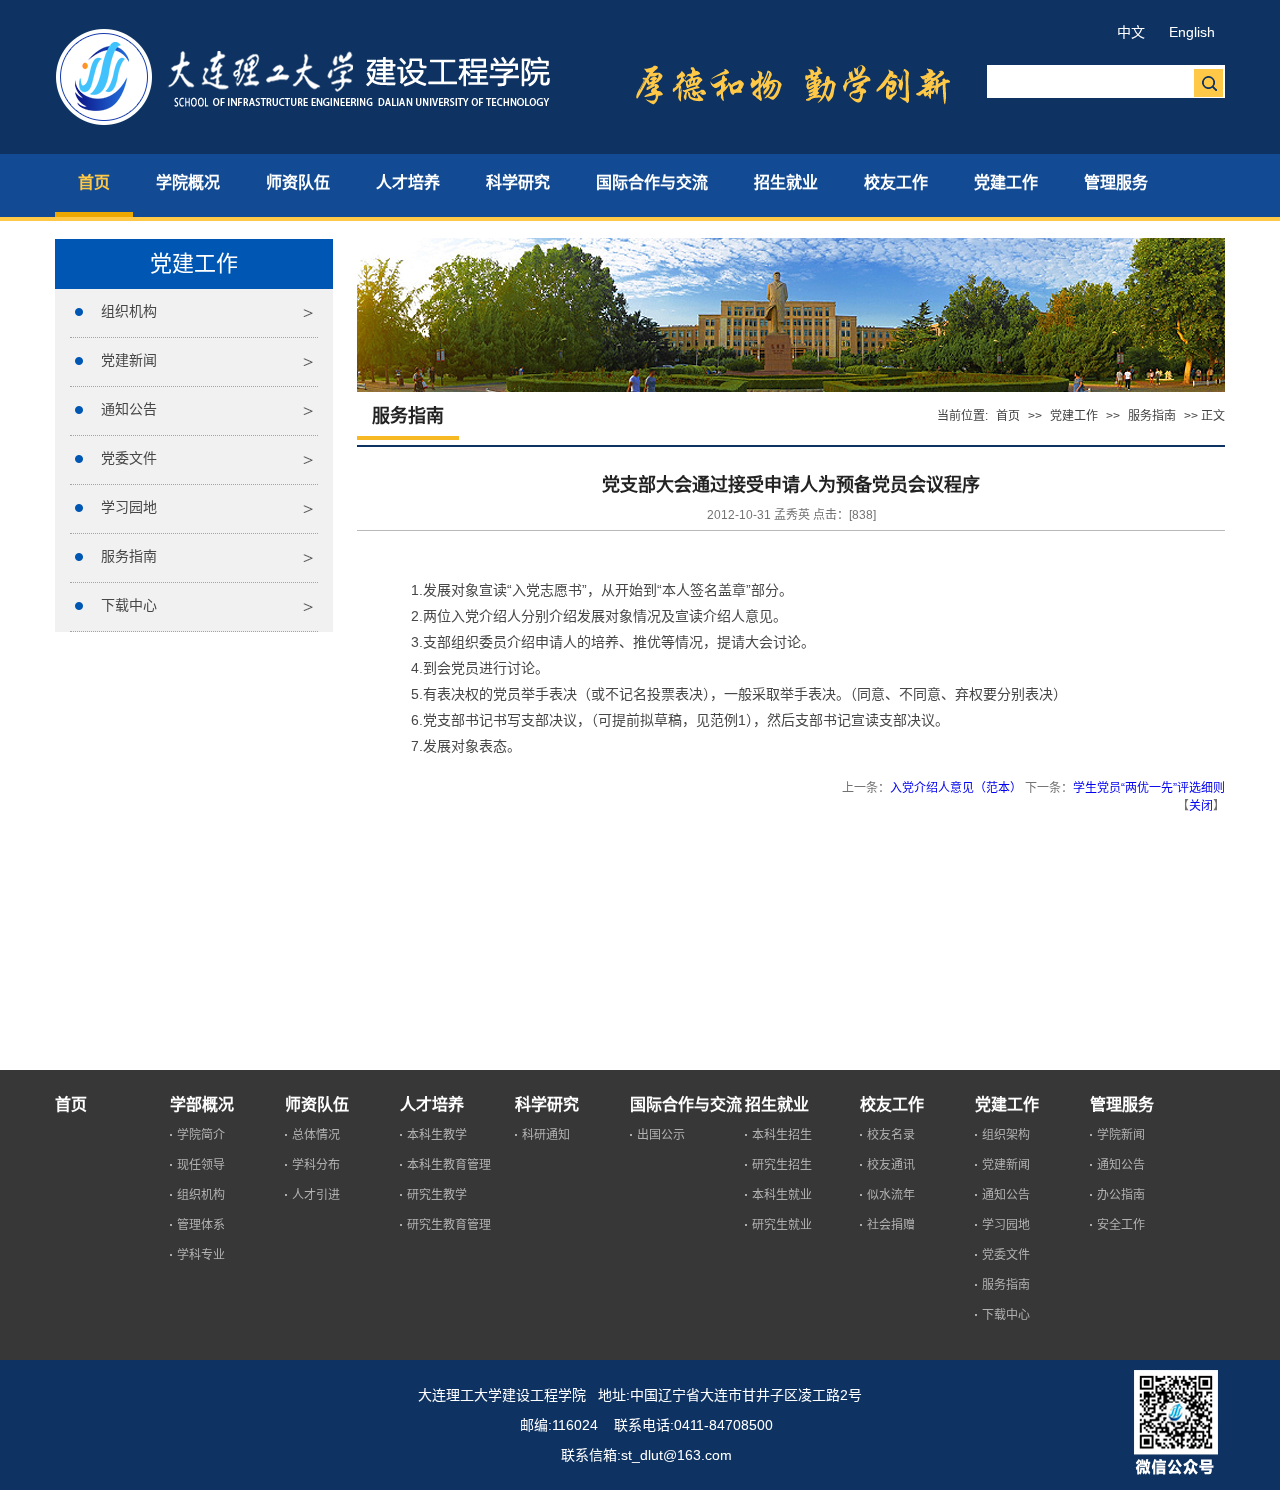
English (1192, 32)
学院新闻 (1121, 1135)
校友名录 (891, 1135)
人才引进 (316, 1195)
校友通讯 (891, 1165)
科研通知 (546, 1135)
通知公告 (129, 409)
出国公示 (661, 1135)
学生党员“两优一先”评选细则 (1149, 788)
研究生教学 (437, 1195)
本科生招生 (782, 1135)
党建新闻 (129, 360)
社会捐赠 (891, 1225)
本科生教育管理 (449, 1165)
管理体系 (201, 1225)
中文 (1131, 32)
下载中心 (129, 605)
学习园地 (129, 507)
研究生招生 (782, 1165)
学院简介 (201, 1135)
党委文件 (129, 458)
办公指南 (1121, 1195)
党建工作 (1074, 416)
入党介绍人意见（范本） (956, 788)
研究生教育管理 (449, 1225)
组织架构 (1006, 1135)
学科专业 (201, 1255)
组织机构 (129, 311)
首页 (1008, 416)
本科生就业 (782, 1195)
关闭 (1201, 806)
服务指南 (129, 556)
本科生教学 (437, 1135)
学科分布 (316, 1165)
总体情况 (316, 1135)
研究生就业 (782, 1225)
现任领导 (201, 1165)
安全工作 (1121, 1225)
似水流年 (891, 1195)
